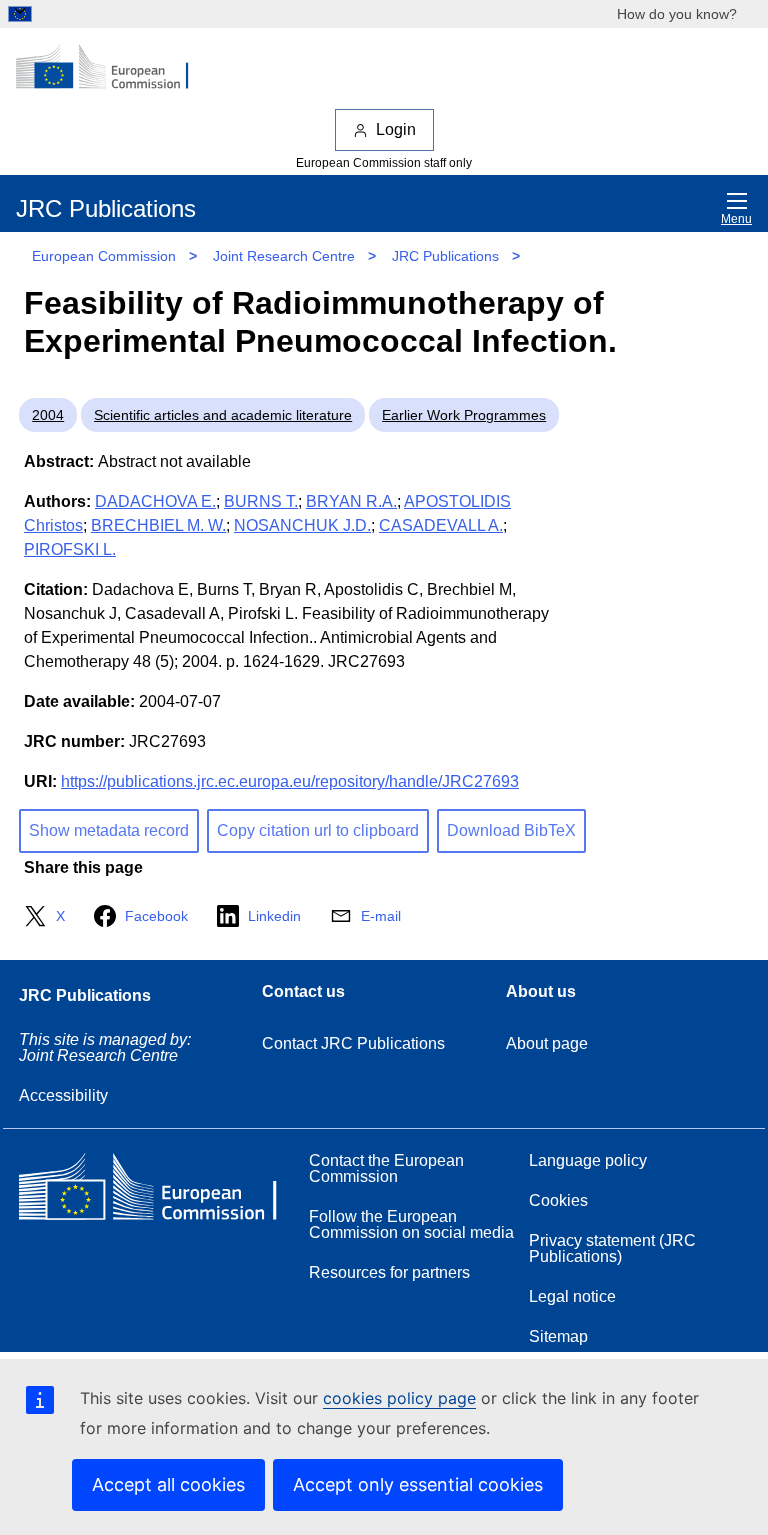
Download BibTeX (511, 830)
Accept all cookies (168, 1484)
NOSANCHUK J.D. (302, 525)
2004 (48, 415)
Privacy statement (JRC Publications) (612, 1248)
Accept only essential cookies (418, 1484)
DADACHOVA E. (155, 501)
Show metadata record (109, 830)
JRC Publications (445, 256)
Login (396, 129)
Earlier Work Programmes (464, 415)
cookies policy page (399, 1398)
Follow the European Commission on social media (411, 1224)
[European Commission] (113, 68)
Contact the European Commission (386, 1168)
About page (547, 1043)
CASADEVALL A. (441, 525)
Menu (736, 219)
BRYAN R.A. (351, 501)
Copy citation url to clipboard (318, 830)
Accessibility (63, 1095)
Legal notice (572, 1296)
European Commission (104, 256)
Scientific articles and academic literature (223, 415)
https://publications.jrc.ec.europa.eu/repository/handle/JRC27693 (290, 781)
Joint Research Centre (284, 256)
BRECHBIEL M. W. (158, 525)
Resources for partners (389, 1272)
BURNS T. (261, 501)
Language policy (588, 1160)
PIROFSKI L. (70, 549)
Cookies (558, 1200)
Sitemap (558, 1336)
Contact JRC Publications (353, 1043)
